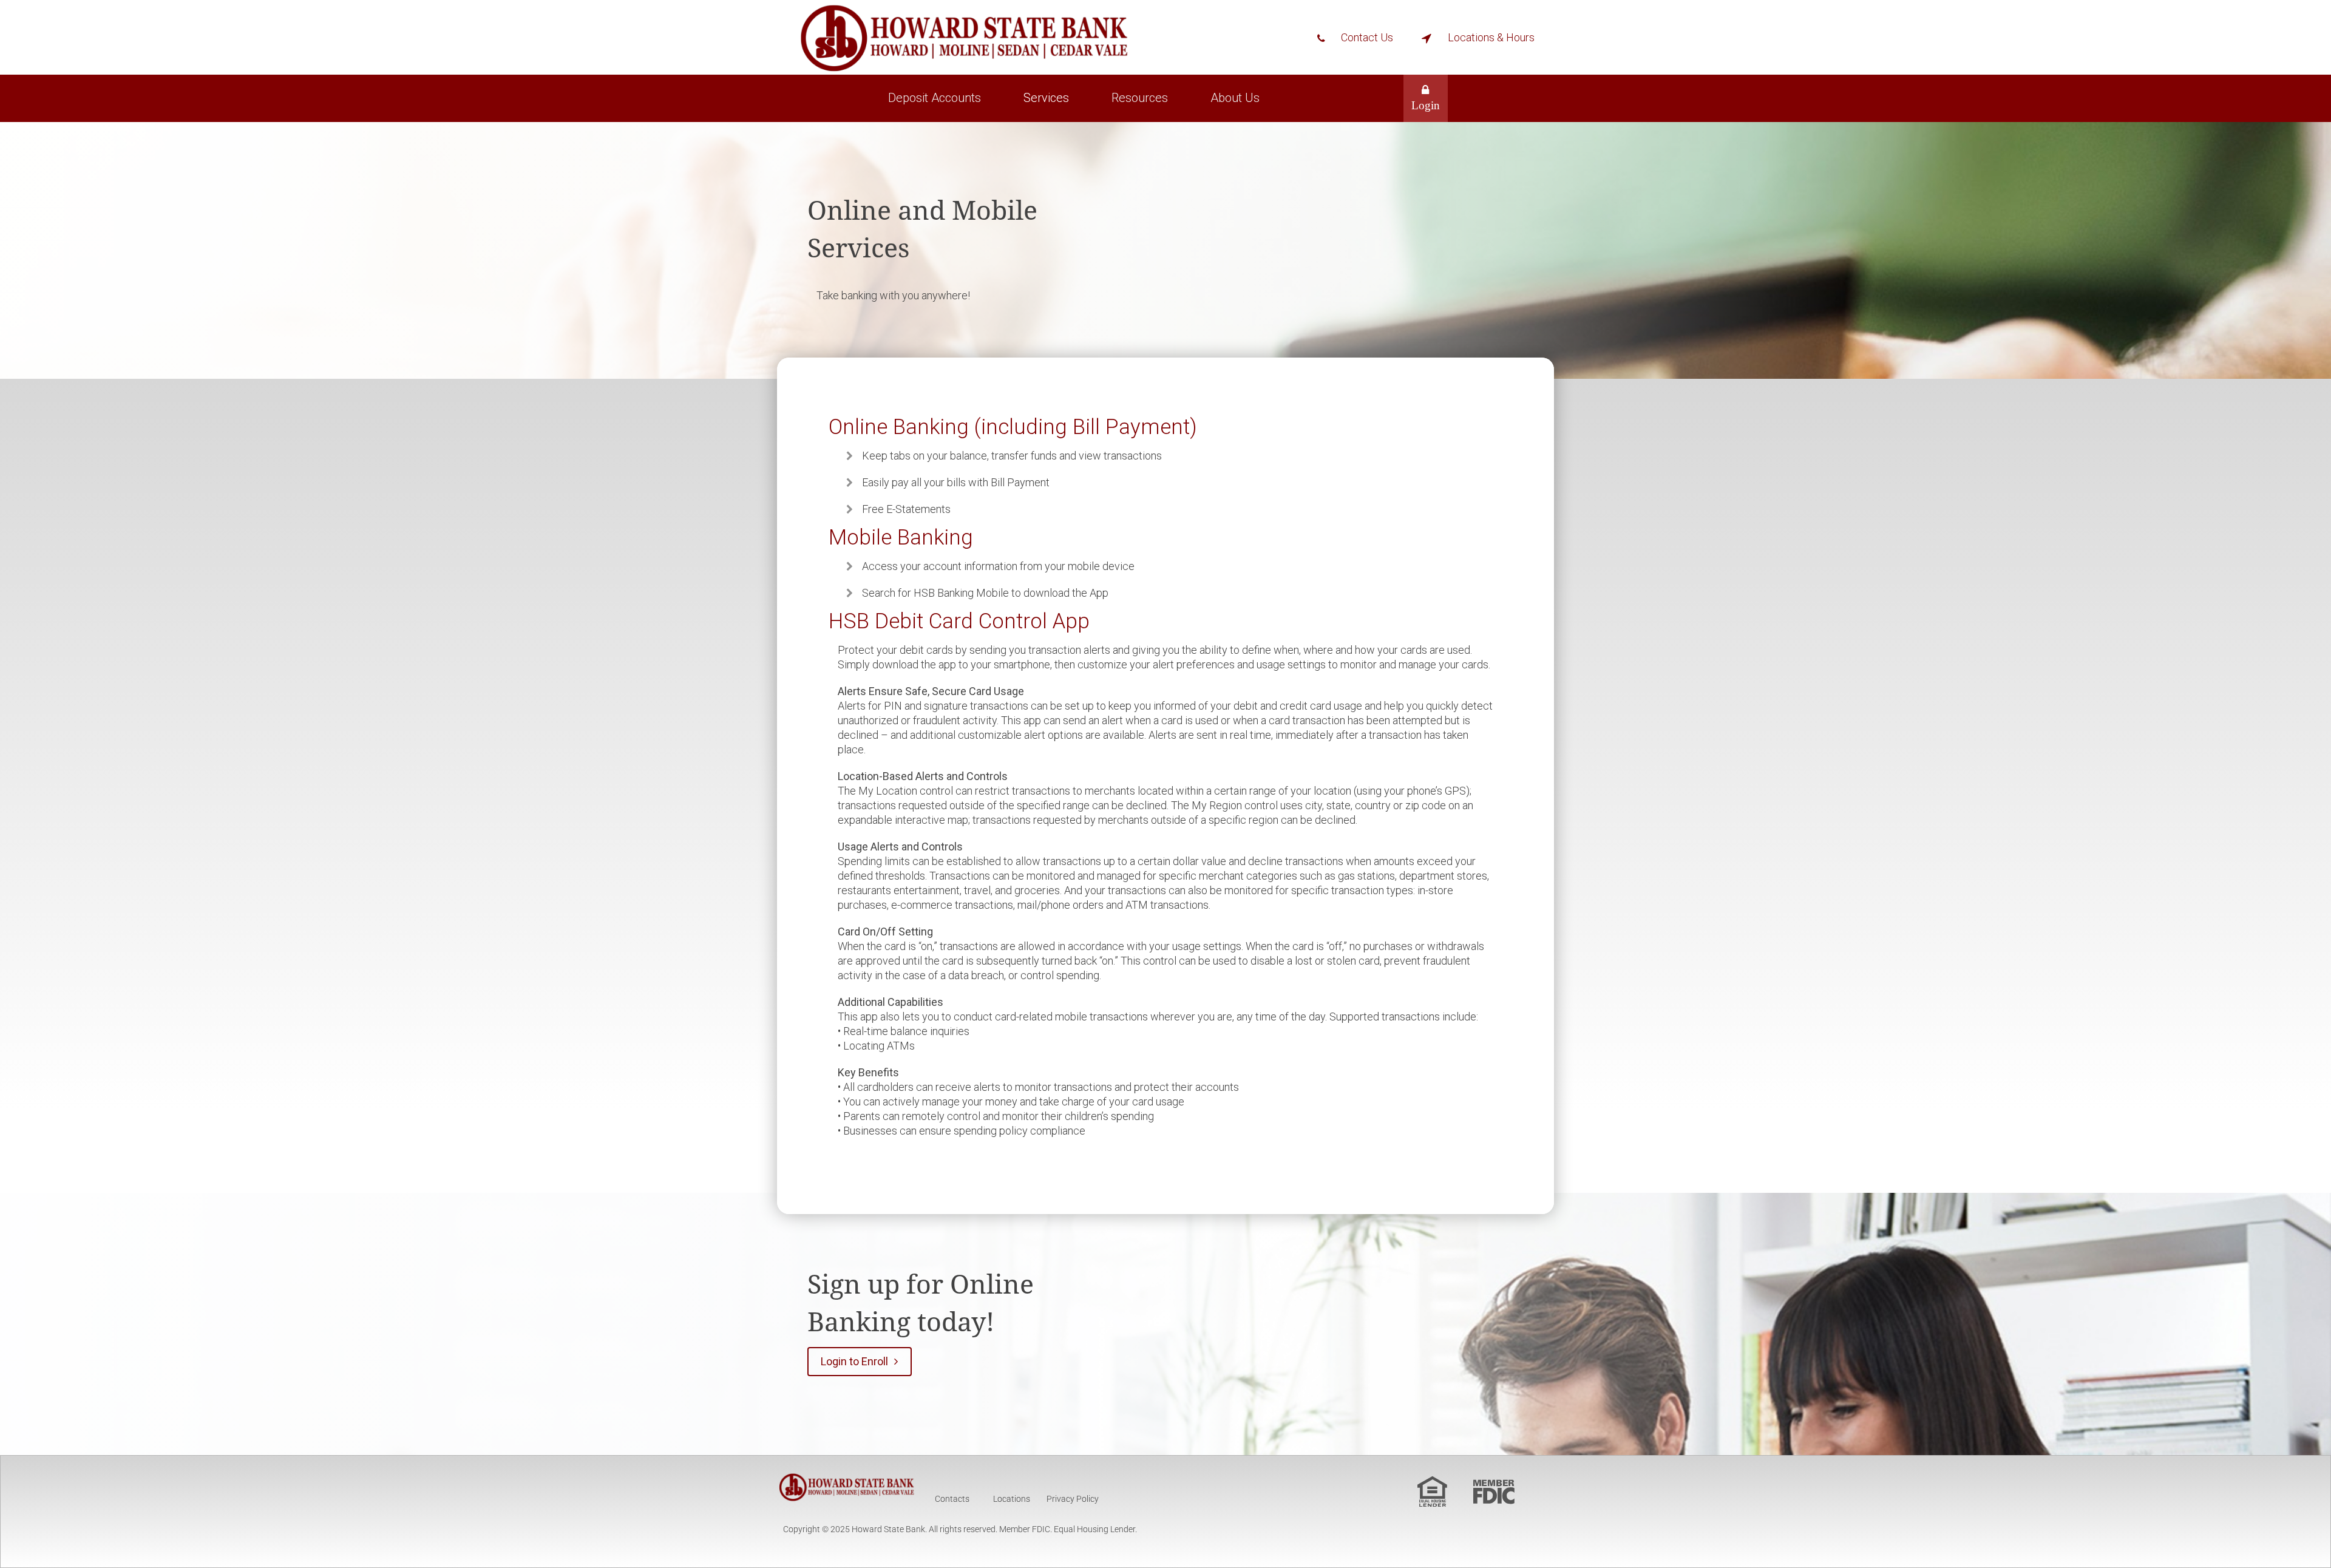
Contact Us (1367, 37)
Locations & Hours (1491, 37)
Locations (1013, 1499)
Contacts (953, 1499)
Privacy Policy (1073, 1499)
